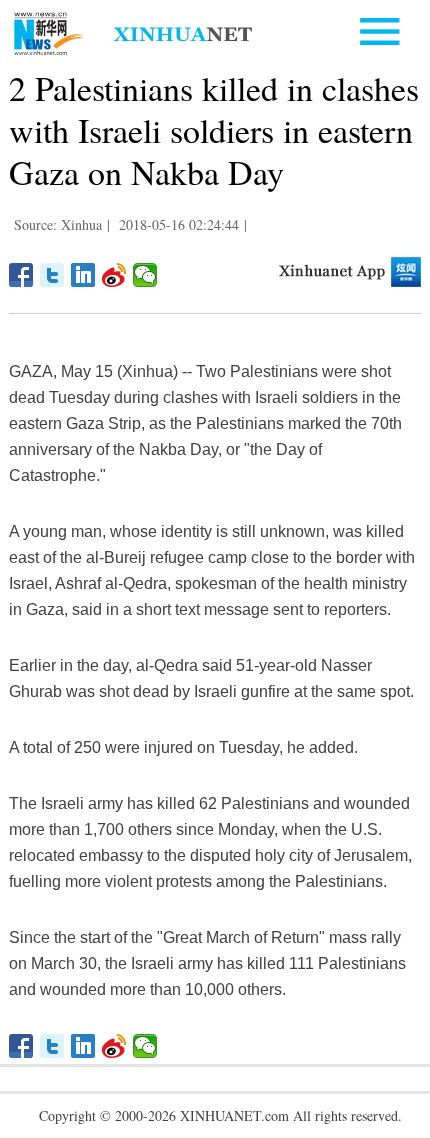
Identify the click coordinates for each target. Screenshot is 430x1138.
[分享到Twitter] (52, 275)
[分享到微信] (145, 275)
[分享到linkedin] (83, 275)
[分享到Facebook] (21, 275)
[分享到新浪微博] (114, 275)
